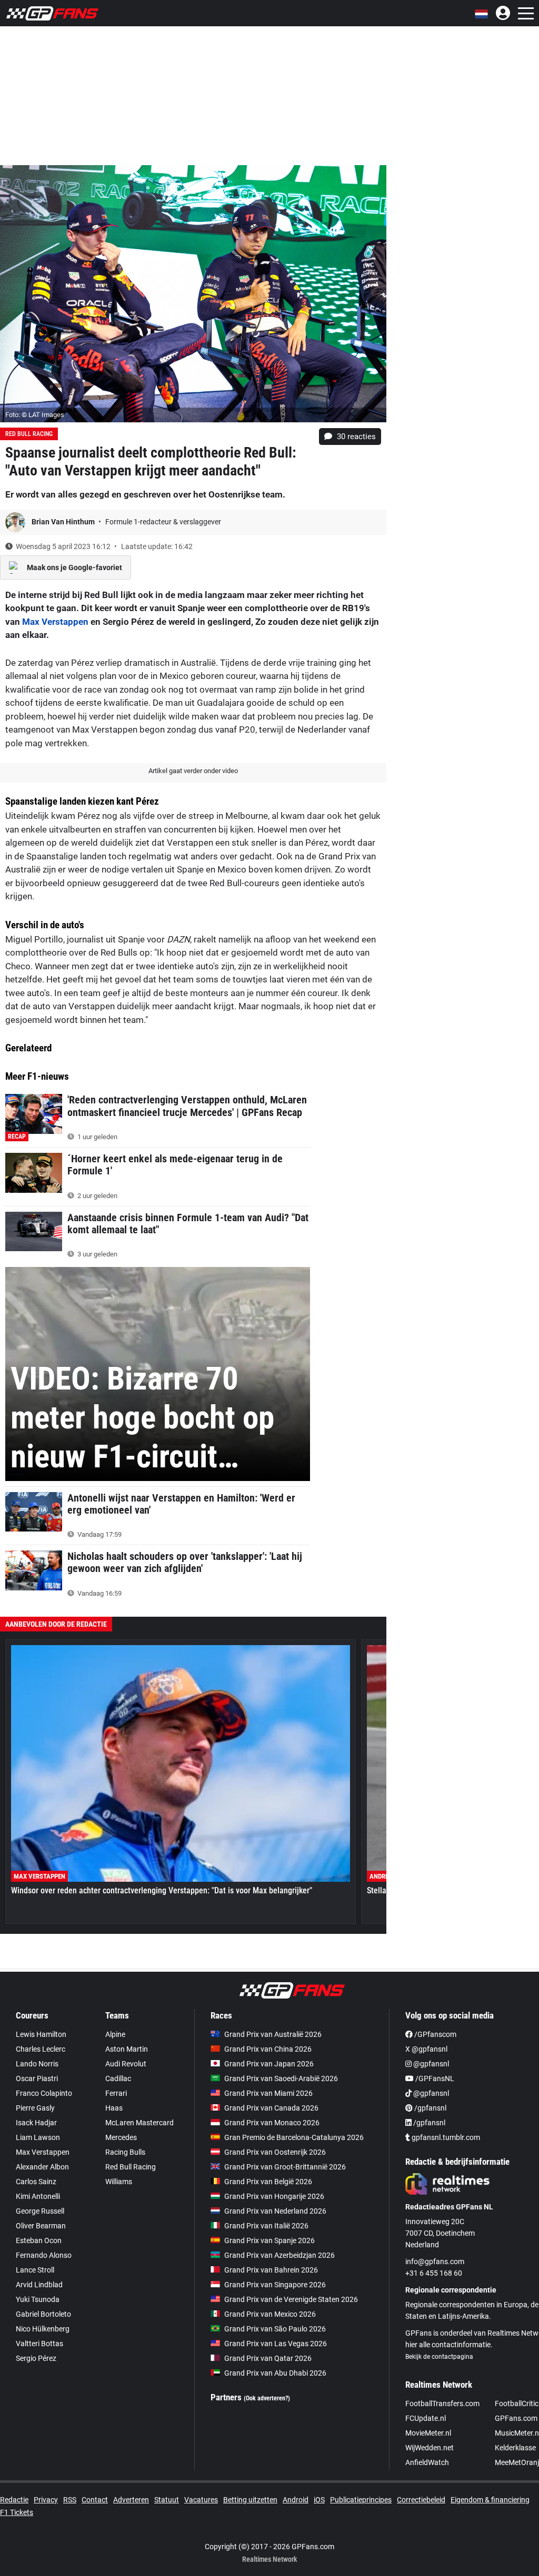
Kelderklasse (515, 2448)
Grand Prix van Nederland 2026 (275, 2211)
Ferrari (116, 2093)
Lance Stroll (35, 2270)
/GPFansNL (434, 2078)
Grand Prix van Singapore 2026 (275, 2285)
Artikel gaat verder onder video (193, 771)
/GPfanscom (435, 2034)
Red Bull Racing (29, 434)
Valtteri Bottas (39, 2344)
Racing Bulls (125, 2152)
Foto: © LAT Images (35, 415)
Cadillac (118, 2078)
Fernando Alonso (44, 2255)
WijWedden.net (430, 2448)
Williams (119, 2182)
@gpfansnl (430, 2064)
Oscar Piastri (37, 2078)
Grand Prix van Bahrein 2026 (271, 2270)
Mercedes (121, 2137)
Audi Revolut (126, 2064)
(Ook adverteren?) (267, 2398)
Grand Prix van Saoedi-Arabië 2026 (281, 2078)
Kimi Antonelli (38, 2196)
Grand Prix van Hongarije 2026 (274, 2196)
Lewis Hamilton (41, 2034)
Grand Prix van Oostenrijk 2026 (275, 2152)
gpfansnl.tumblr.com (445, 2137)
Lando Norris (37, 2064)
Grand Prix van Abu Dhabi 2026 (275, 2373)
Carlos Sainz (36, 2182)
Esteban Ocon (39, 2240)
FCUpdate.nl (426, 2418)
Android (296, 2500)
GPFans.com (516, 2418)
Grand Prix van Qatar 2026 (268, 2358)
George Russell (40, 2211)
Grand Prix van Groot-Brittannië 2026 (285, 2167)
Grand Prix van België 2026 (268, 2182)
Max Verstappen (55, 622)
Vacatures (201, 2500)
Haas (114, 2108)
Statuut (167, 2500)
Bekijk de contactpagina (439, 2357)
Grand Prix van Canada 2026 (271, 2108)
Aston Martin (127, 2049)
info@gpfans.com (435, 2261)
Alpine (115, 2034)
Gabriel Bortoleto (43, 2314)
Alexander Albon (42, 2167)
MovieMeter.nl (428, 2433)
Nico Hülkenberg (43, 2329)
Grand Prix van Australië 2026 (273, 2034)
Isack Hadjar (36, 2123)
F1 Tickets (17, 2512)
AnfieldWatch (427, 2462)
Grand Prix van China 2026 (268, 2049)
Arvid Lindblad (39, 2285)
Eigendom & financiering (490, 2500)
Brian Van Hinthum (64, 522)
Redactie (14, 2500)
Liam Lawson (38, 2137)
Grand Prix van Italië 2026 (266, 2226)
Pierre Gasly (35, 2108)
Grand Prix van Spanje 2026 (269, 2240)
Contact (95, 2500)
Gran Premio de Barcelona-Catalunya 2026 (294, 2137)
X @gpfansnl (426, 2049)
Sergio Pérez (36, 2358)
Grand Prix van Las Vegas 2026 (276, 2344)
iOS (319, 2500)
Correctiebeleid (421, 2500)
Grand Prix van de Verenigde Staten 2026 (291, 2299)
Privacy (46, 2500)
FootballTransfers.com (442, 2403)
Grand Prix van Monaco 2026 (272, 2123)
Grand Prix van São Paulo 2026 (275, 2329)
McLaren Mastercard (139, 2123)
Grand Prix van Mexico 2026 (270, 2314)
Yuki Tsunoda (38, 2299)
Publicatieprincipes (361, 2500)
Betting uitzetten (250, 2500)
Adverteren (131, 2500)
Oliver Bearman (41, 2226)
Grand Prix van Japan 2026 (269, 2064)
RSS (70, 2500)
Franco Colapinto (44, 2093)
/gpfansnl (430, 2108)
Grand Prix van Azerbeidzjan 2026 (280, 2255)
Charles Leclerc (41, 2049)
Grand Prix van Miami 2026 (268, 2093)
